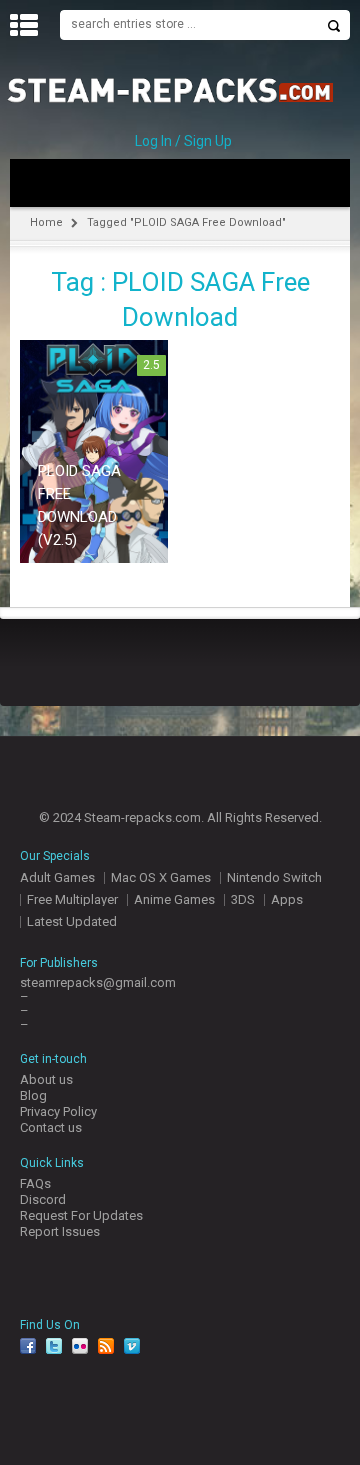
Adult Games (57, 877)
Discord (43, 1199)
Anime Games (174, 899)
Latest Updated (72, 921)
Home (46, 222)
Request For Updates (81, 1215)
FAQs (35, 1183)
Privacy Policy (58, 1111)
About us (46, 1079)
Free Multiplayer (72, 899)
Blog (33, 1095)
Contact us (51, 1127)
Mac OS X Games (161, 877)
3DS (243, 899)
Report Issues (60, 1231)
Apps (287, 899)
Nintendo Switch (274, 877)
